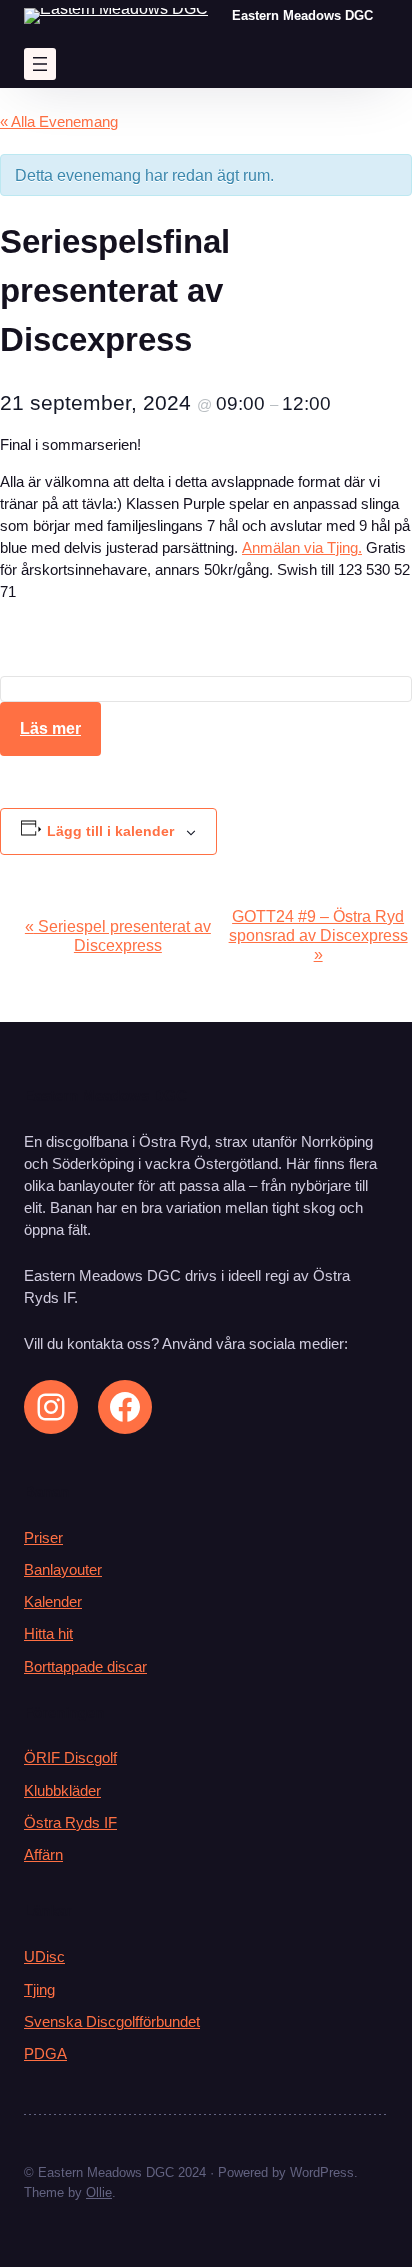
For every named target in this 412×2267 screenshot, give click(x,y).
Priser (43, 1538)
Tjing (39, 1990)
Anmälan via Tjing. (302, 548)
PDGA (45, 2054)
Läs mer (50, 728)
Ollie (99, 2192)
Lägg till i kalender (110, 831)
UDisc (44, 1957)
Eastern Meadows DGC (302, 15)
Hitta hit (48, 1634)
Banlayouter (63, 1570)
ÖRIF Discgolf (70, 1758)
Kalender (53, 1602)
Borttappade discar (85, 1667)
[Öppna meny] (40, 64)
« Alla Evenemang (59, 122)
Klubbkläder (62, 1791)
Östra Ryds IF (70, 1823)
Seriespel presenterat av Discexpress (118, 935)
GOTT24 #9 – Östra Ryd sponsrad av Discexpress (318, 935)
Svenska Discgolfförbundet (112, 2022)
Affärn (43, 1855)
